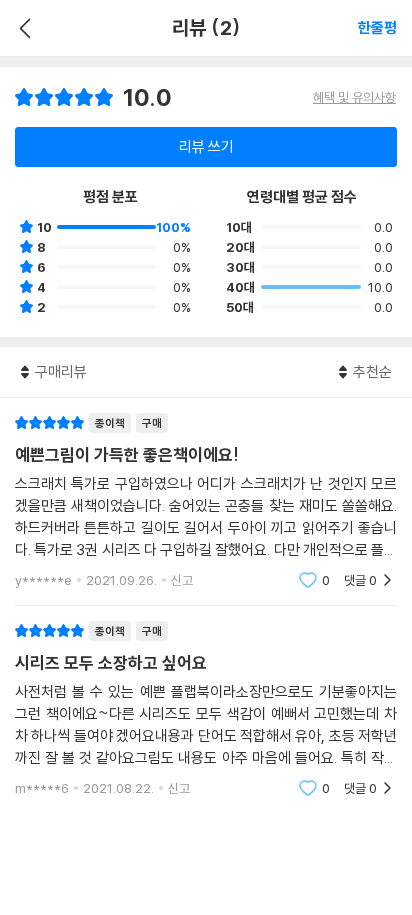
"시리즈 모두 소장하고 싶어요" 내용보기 (206, 709)
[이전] (22, 28)
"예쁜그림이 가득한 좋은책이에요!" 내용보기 (206, 501)
